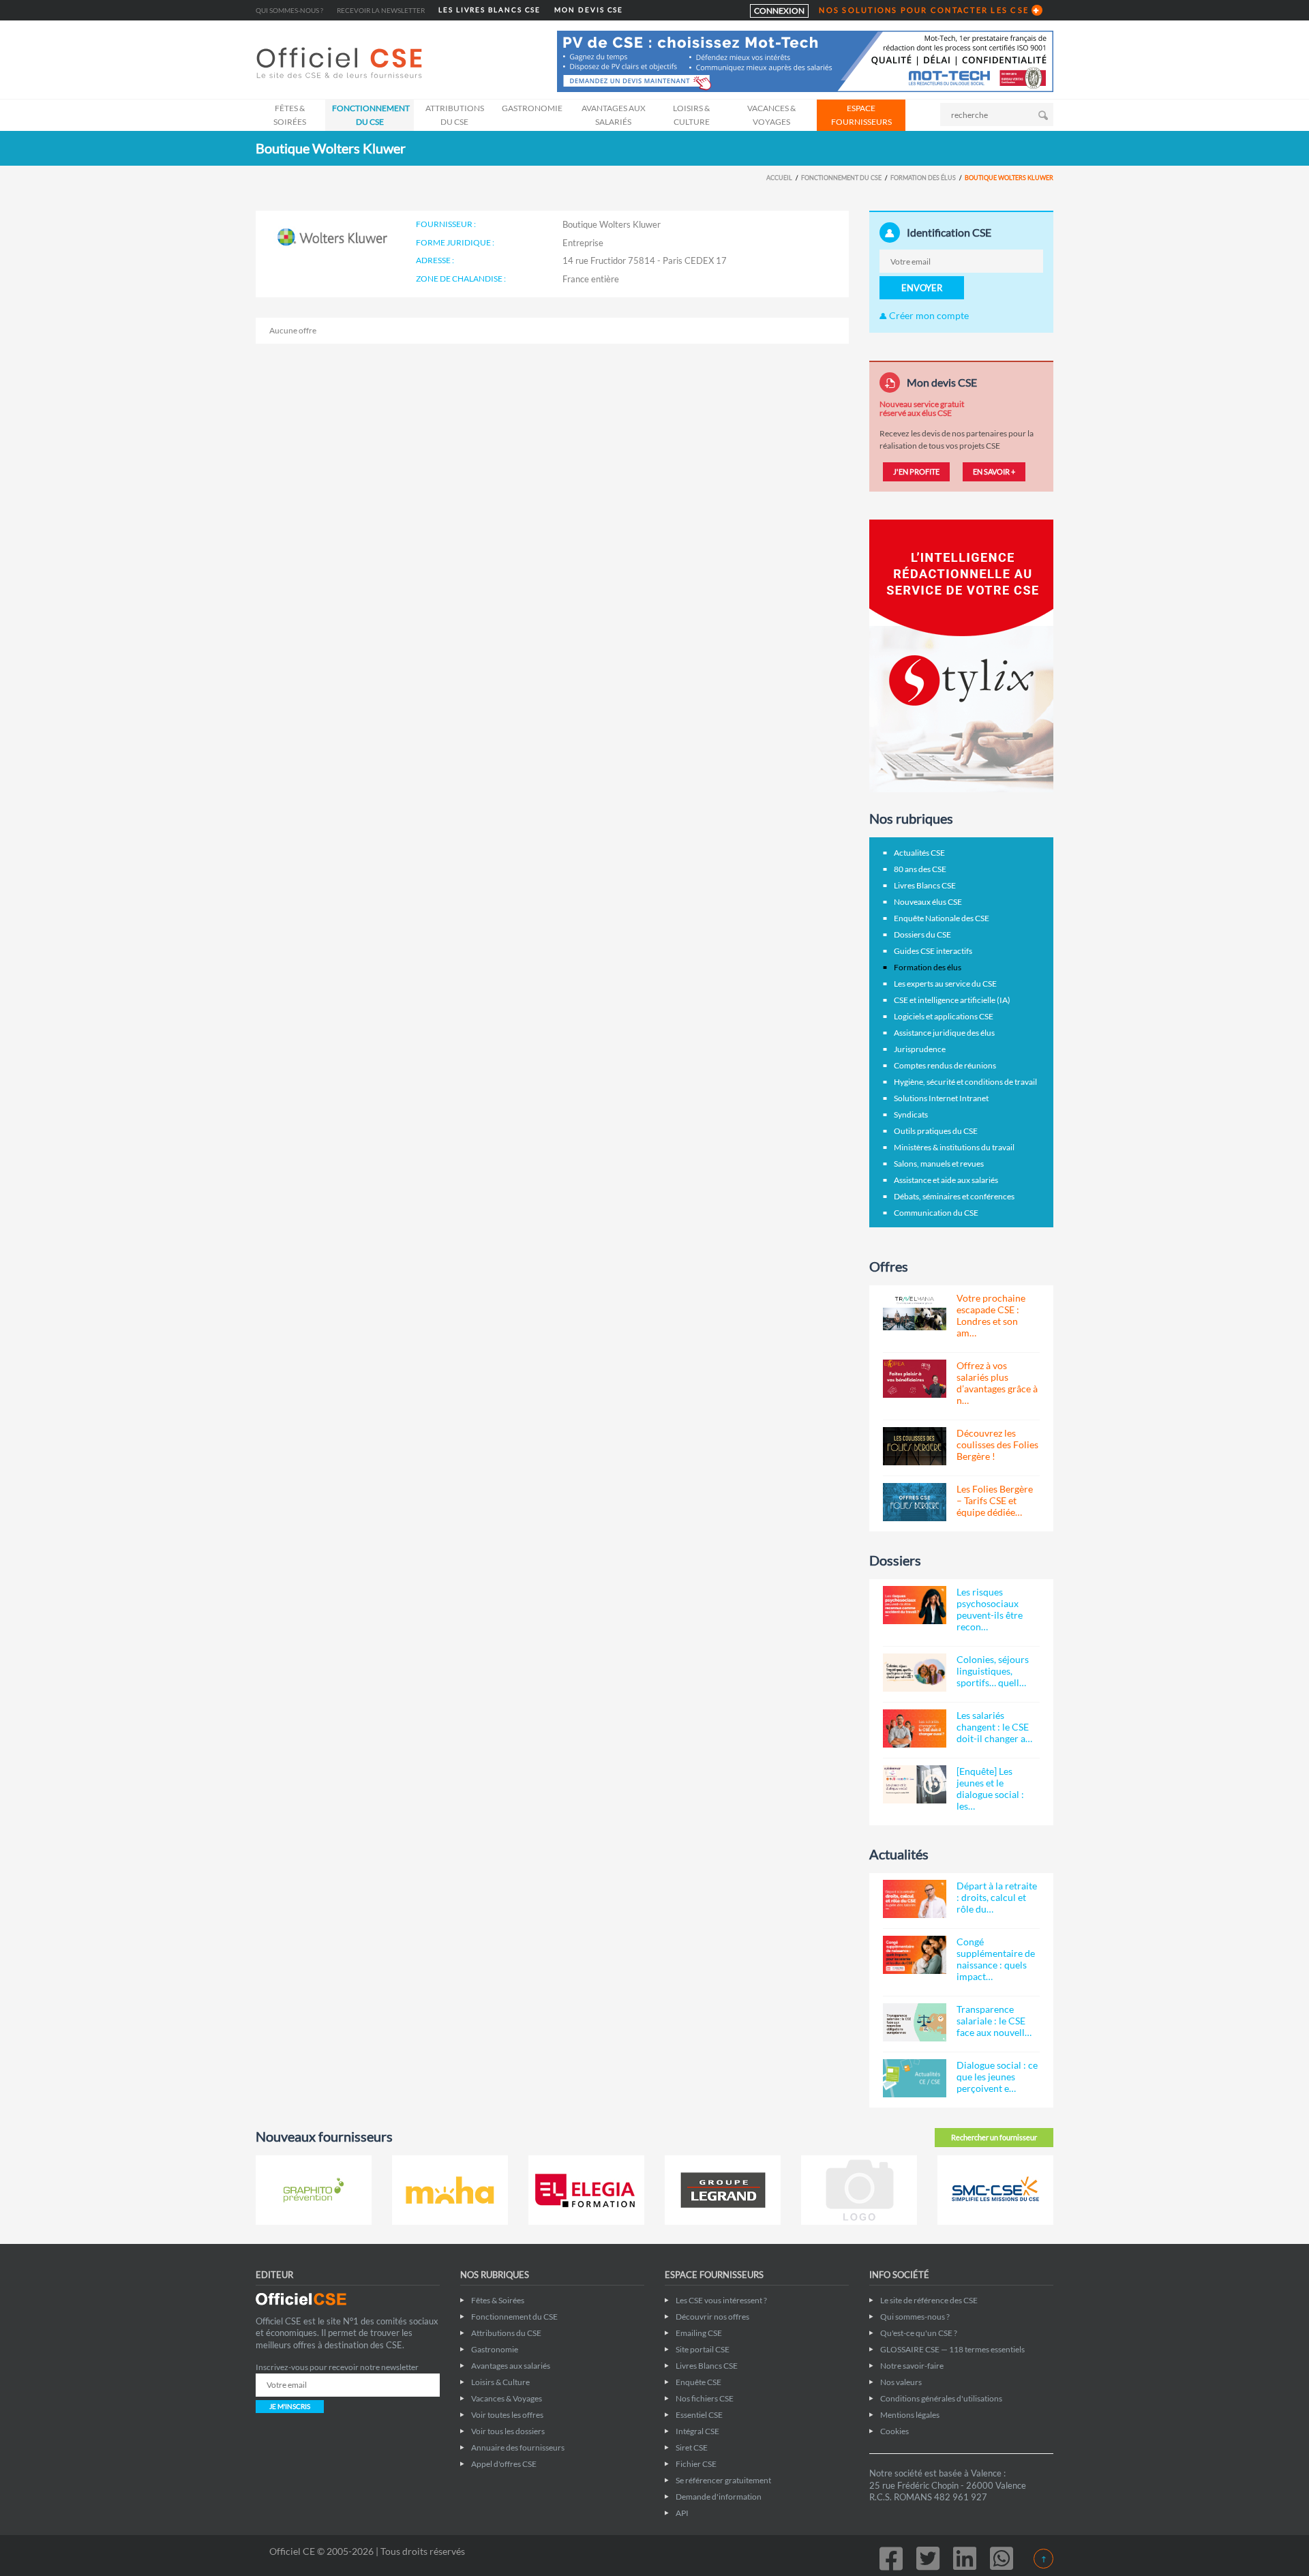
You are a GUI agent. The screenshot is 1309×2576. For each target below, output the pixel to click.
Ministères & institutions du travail (954, 1147)
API (682, 2513)
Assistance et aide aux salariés (946, 1180)
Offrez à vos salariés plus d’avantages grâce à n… (997, 1383)
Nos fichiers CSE (705, 2398)
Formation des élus (923, 178)
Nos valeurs (901, 2382)
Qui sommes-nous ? (289, 10)
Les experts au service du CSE (945, 984)
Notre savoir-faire (912, 2366)
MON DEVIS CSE (589, 10)
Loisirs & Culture (691, 115)
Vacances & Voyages (771, 115)
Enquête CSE (698, 2382)
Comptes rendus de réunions (945, 1065)
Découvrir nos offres (712, 2317)
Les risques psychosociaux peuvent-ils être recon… (990, 1609)
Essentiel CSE (699, 2415)
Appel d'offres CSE (504, 2464)
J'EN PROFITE (916, 471)
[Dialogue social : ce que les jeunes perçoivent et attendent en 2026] (915, 2078)
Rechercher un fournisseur (994, 2137)
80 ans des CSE (920, 869)
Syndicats (911, 1114)
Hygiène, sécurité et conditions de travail (965, 1082)
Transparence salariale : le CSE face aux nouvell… (994, 2021)
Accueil (779, 178)
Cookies (894, 2431)
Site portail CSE (703, 2349)
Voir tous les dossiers (508, 2431)
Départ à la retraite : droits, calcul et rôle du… (997, 1897)
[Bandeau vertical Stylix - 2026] (961, 655)
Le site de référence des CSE (929, 2300)
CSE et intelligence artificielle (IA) (952, 1000)
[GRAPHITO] (314, 2190)
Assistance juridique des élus (944, 1033)
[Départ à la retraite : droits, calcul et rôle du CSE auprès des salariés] (915, 1899)
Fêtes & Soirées (290, 115)
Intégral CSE (697, 2431)
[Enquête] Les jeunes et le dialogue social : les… (990, 1788)
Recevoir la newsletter (381, 10)
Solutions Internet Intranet (941, 1098)
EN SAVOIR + (994, 471)
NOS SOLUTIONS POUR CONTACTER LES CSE (924, 10)
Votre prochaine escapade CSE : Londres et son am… (991, 1315)
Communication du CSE (936, 1213)
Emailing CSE (699, 2333)
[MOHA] (450, 2190)
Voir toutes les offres (507, 2415)
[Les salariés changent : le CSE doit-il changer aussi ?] (915, 1728)
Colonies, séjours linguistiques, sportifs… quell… (993, 1671)
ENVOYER (922, 288)
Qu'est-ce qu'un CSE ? (919, 2333)
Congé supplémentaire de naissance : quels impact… (996, 1959)
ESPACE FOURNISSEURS (861, 115)
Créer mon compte (928, 315)
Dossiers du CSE (922, 934)
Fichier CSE (696, 2464)
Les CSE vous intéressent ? (721, 2300)
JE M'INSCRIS (290, 2406)
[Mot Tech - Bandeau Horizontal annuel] (805, 60)
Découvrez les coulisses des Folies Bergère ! (997, 1444)
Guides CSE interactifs (933, 951)
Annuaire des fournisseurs (518, 2447)
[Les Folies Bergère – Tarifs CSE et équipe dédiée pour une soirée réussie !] (915, 1502)
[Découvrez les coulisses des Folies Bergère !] (915, 1446)
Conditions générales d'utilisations (941, 2398)
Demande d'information (719, 2497)
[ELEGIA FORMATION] (586, 2190)
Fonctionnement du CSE (371, 115)
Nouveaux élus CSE (928, 902)
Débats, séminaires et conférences (954, 1196)
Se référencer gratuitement (723, 2480)
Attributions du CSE (455, 115)
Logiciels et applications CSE (944, 1016)
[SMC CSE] (995, 2190)
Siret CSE (692, 2447)
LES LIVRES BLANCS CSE (490, 10)
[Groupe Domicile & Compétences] (859, 2190)
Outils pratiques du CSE (936, 1131)
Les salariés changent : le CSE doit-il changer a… (994, 1727)
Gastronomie (532, 108)
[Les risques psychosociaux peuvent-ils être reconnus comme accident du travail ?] (915, 1605)
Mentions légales (910, 2415)
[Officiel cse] (341, 63)
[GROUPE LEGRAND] (723, 2190)
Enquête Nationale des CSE (942, 918)
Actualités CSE (919, 853)
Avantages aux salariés (614, 115)
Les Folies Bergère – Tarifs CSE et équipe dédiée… (995, 1500)
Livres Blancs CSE (925, 885)
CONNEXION (779, 11)
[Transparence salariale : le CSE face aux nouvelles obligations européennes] (915, 2022)
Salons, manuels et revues (939, 1164)
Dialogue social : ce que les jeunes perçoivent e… (997, 2077)
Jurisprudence (920, 1049)
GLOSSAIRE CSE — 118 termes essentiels (952, 2349)
